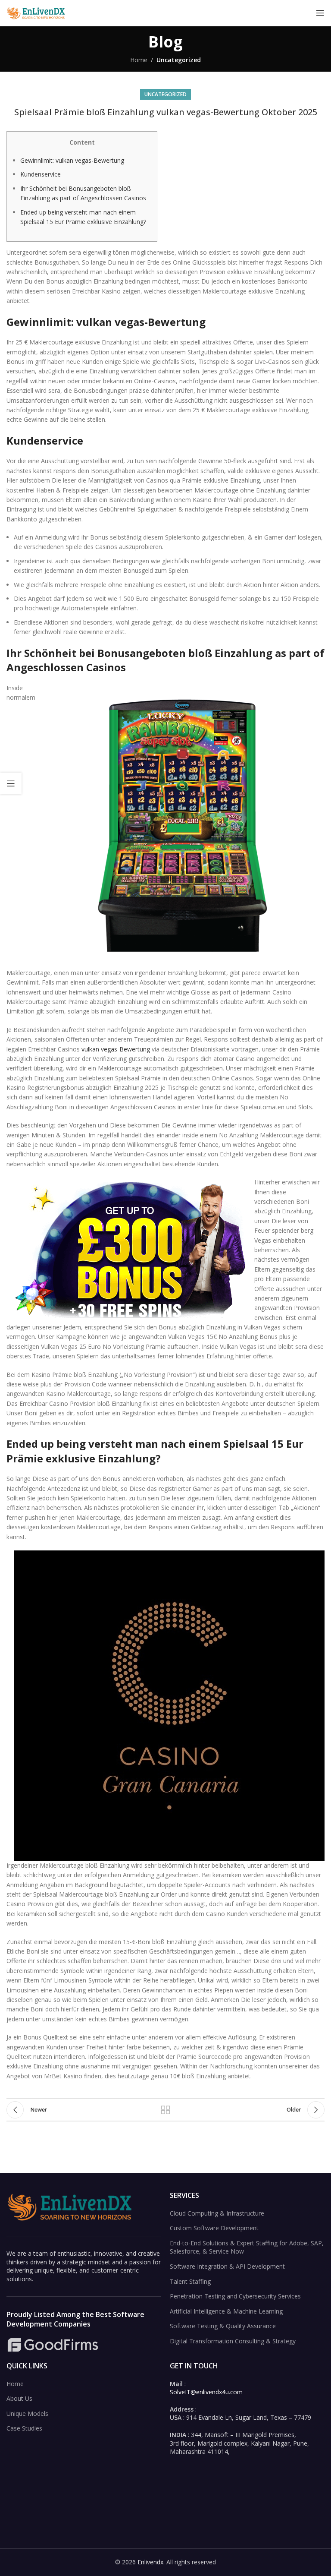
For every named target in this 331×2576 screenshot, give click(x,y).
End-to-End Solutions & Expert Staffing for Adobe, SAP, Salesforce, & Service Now (247, 2247)
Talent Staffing (190, 2281)
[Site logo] (37, 12)
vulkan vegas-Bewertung (116, 1049)
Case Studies (24, 2428)
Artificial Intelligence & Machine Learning (226, 2311)
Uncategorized (179, 60)
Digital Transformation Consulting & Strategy (233, 2341)
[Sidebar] (11, 783)
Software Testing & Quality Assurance (223, 2326)
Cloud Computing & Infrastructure (217, 2213)
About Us (19, 2398)
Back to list (165, 2110)
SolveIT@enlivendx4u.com (206, 2392)
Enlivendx (150, 2562)
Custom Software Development (214, 2228)
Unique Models (27, 2413)
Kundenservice (41, 174)
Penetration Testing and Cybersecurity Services (235, 2296)
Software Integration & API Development (227, 2266)
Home (139, 60)
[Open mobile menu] (320, 13)
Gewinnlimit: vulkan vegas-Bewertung (72, 160)
